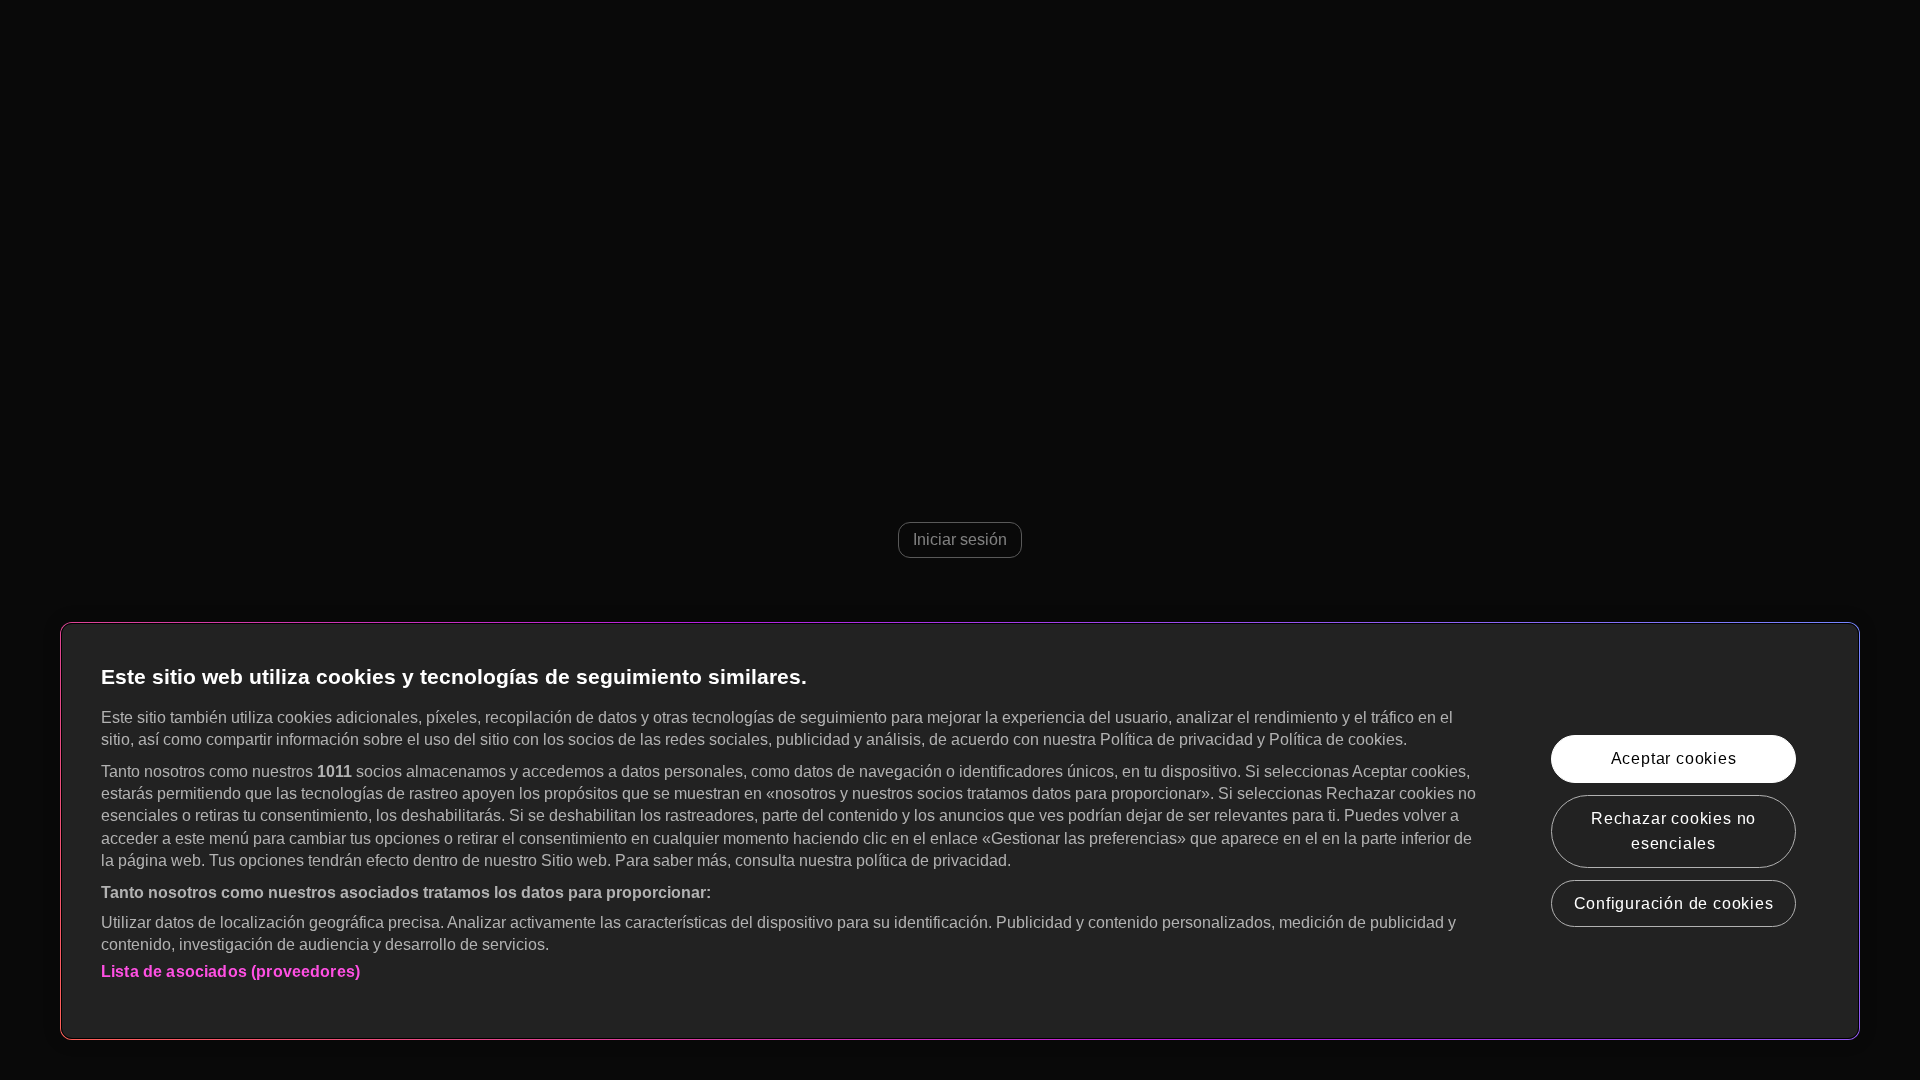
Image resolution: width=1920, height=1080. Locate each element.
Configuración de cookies (1674, 903)
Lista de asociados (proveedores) (230, 971)
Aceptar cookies (1674, 758)
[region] (960, 831)
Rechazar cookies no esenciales (1673, 831)
